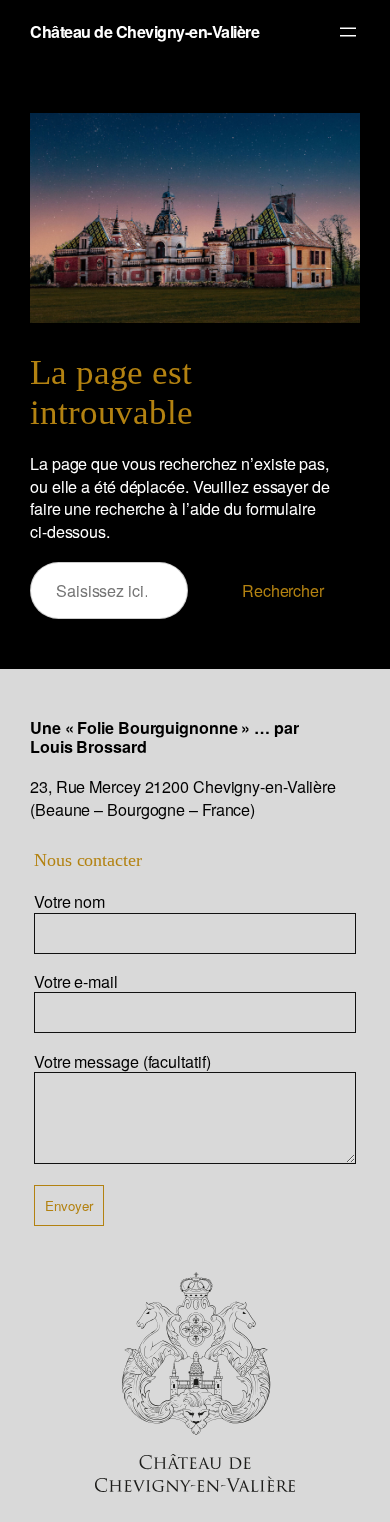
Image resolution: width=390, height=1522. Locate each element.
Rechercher (283, 590)
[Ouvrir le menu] (348, 32)
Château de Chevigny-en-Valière (144, 31)
